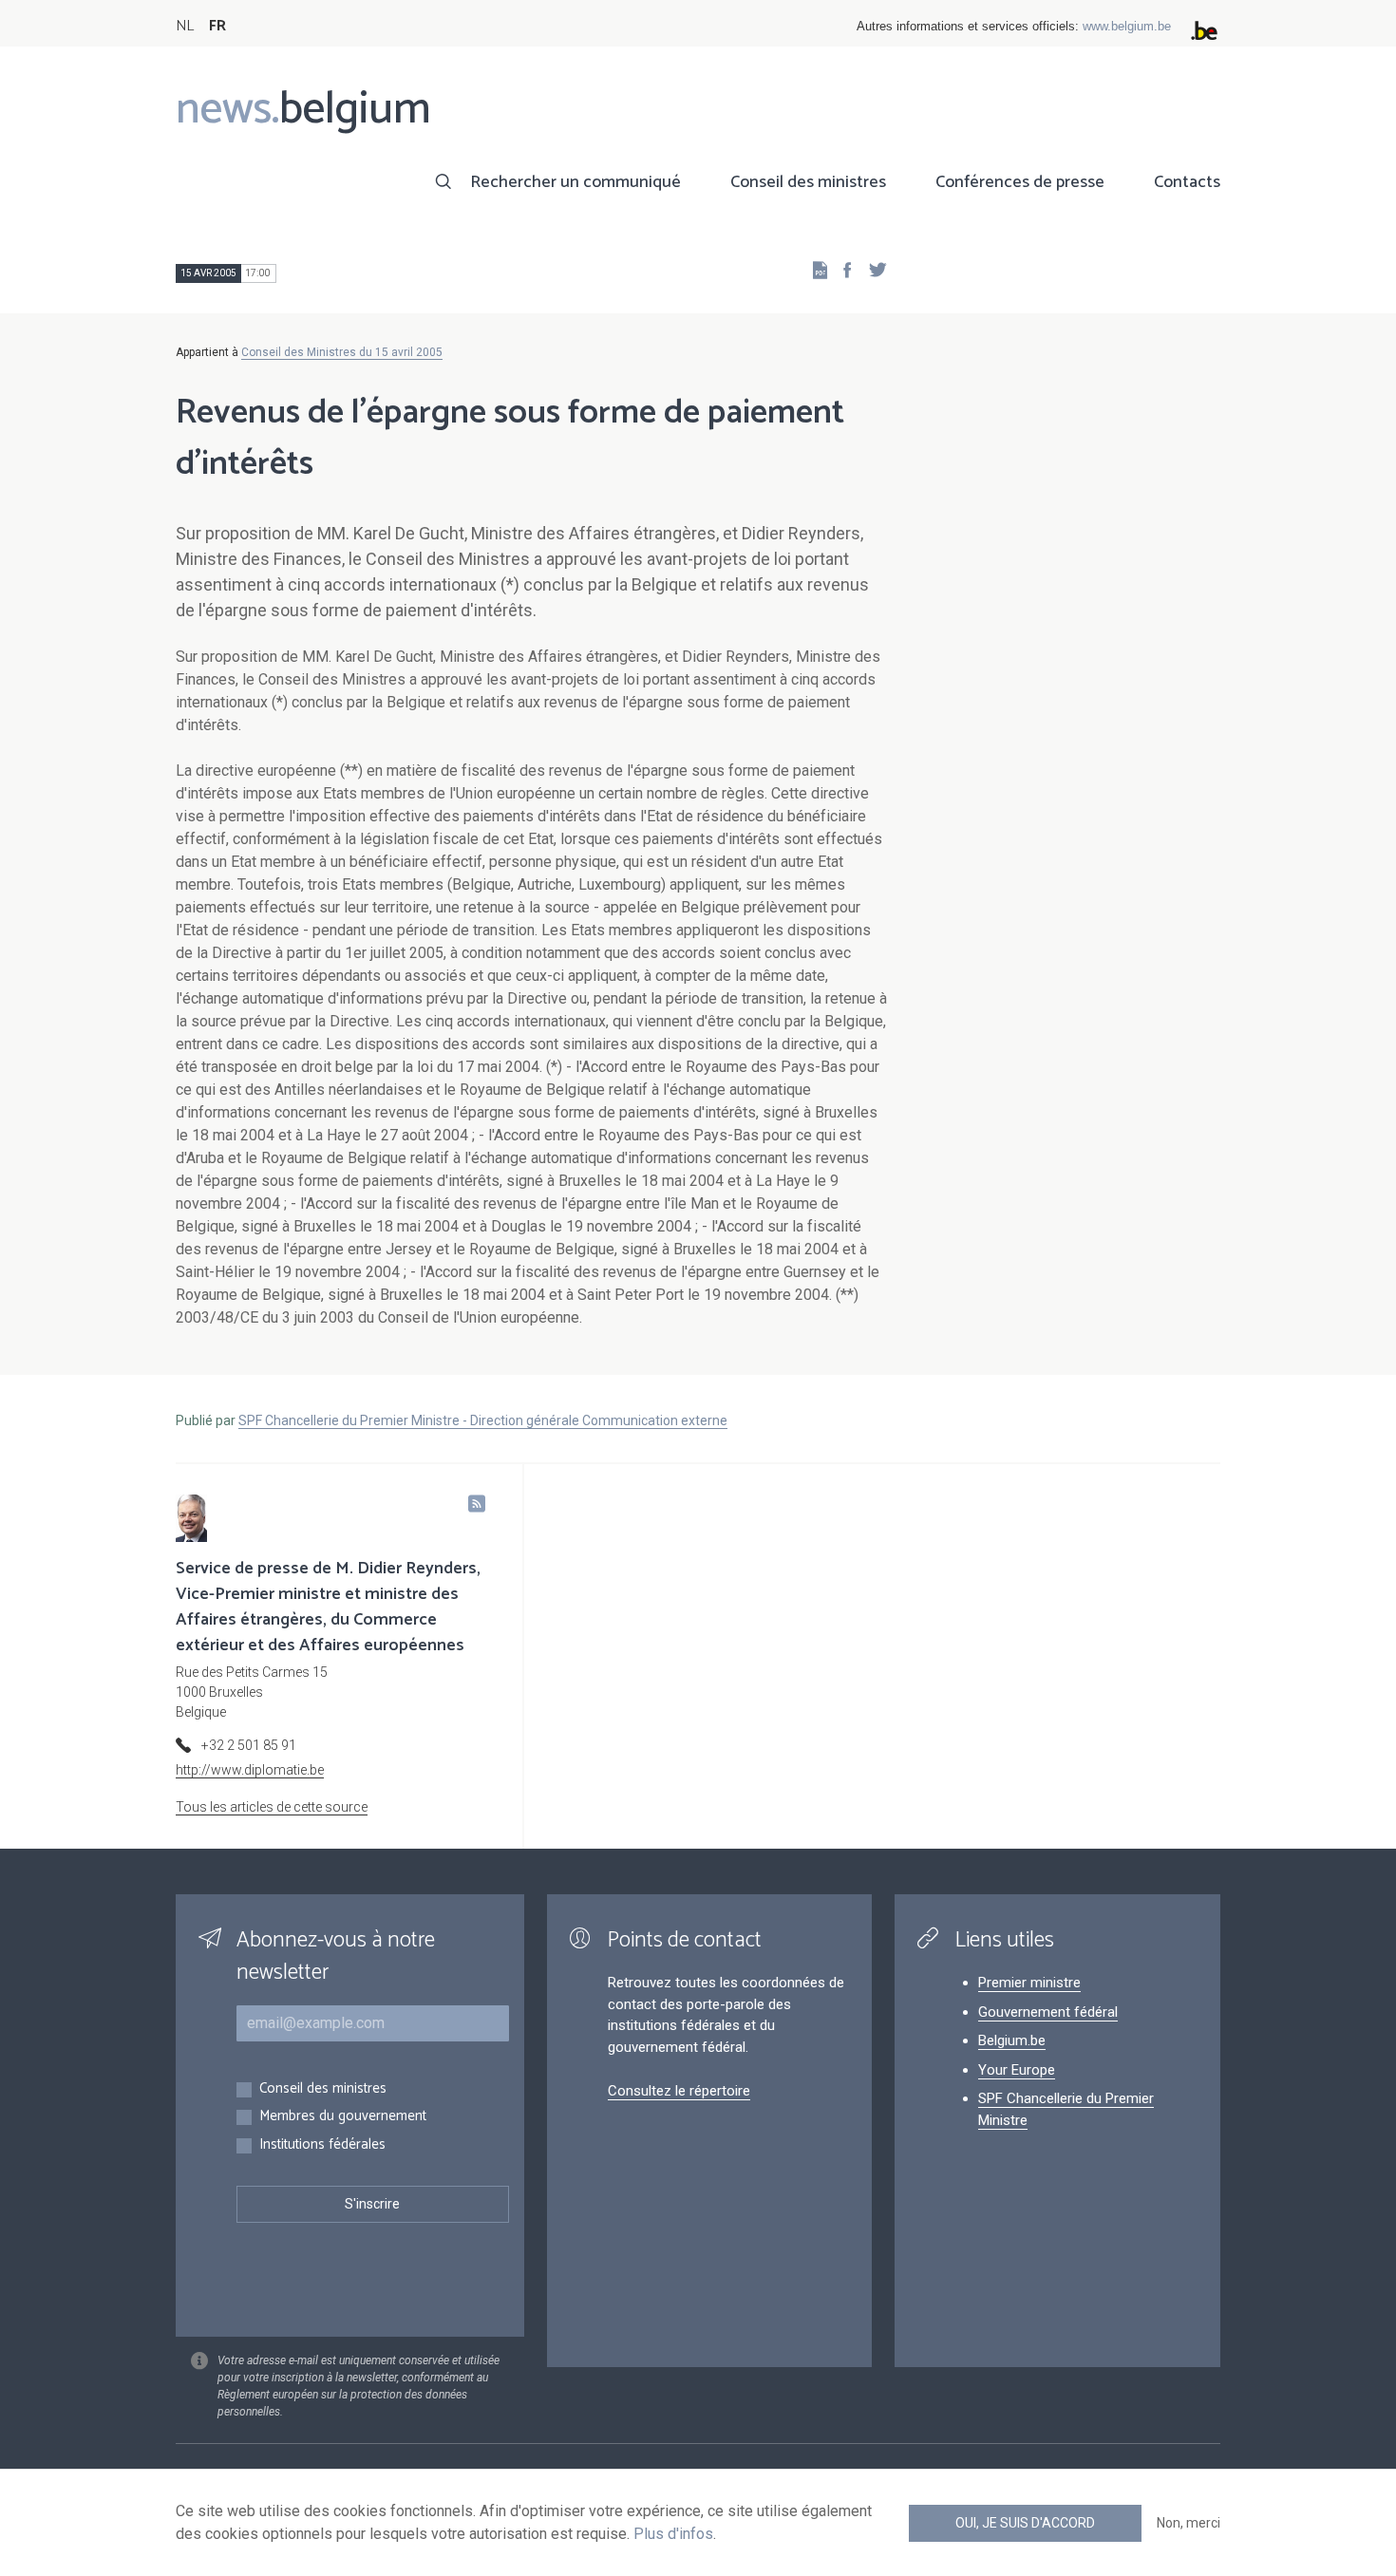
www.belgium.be (1127, 26)
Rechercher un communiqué (575, 182)
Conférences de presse (1020, 182)
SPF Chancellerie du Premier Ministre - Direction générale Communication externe (483, 1420)
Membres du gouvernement (343, 2117)
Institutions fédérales (322, 2145)
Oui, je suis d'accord (1025, 2523)
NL (185, 26)
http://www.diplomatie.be (250, 1770)
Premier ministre (1029, 1983)
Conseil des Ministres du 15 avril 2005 (342, 352)
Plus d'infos (673, 2534)
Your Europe (1017, 2070)
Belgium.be (1012, 2040)
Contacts (1187, 182)
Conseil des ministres (808, 182)
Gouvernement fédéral (1048, 2012)
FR (217, 26)
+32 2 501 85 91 (249, 1745)
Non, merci (1188, 2523)
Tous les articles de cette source (272, 1807)
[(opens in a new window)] (841, 269)
